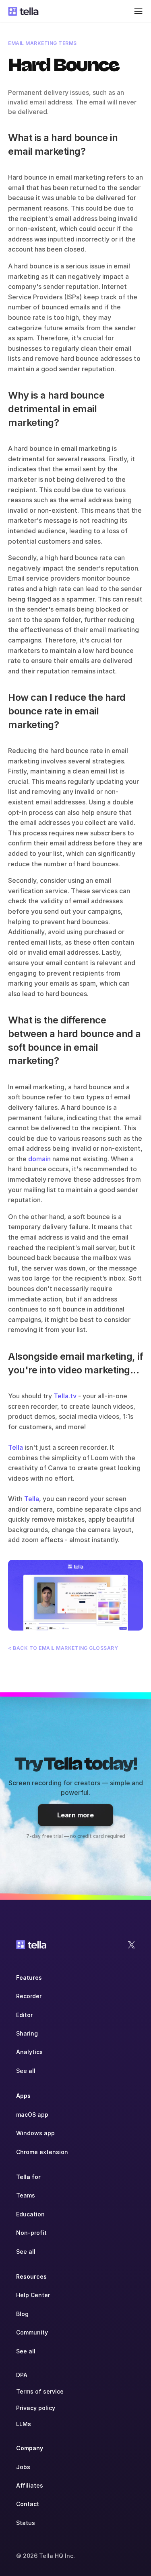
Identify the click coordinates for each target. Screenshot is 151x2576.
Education (30, 2214)
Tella (16, 1447)
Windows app (35, 2133)
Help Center (33, 2295)
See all (26, 2071)
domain (40, 1159)
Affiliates (30, 2485)
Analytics (29, 2052)
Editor (24, 2015)
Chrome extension (42, 2152)
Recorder (29, 1996)
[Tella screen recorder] (75, 1595)
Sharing (27, 2033)
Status (26, 2523)
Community (32, 2332)
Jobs (23, 2467)
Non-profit (31, 2233)
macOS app (32, 2115)
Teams (26, 2195)
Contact (28, 2504)
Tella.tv (65, 1396)
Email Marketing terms (42, 43)
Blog (22, 2314)
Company (30, 2448)
